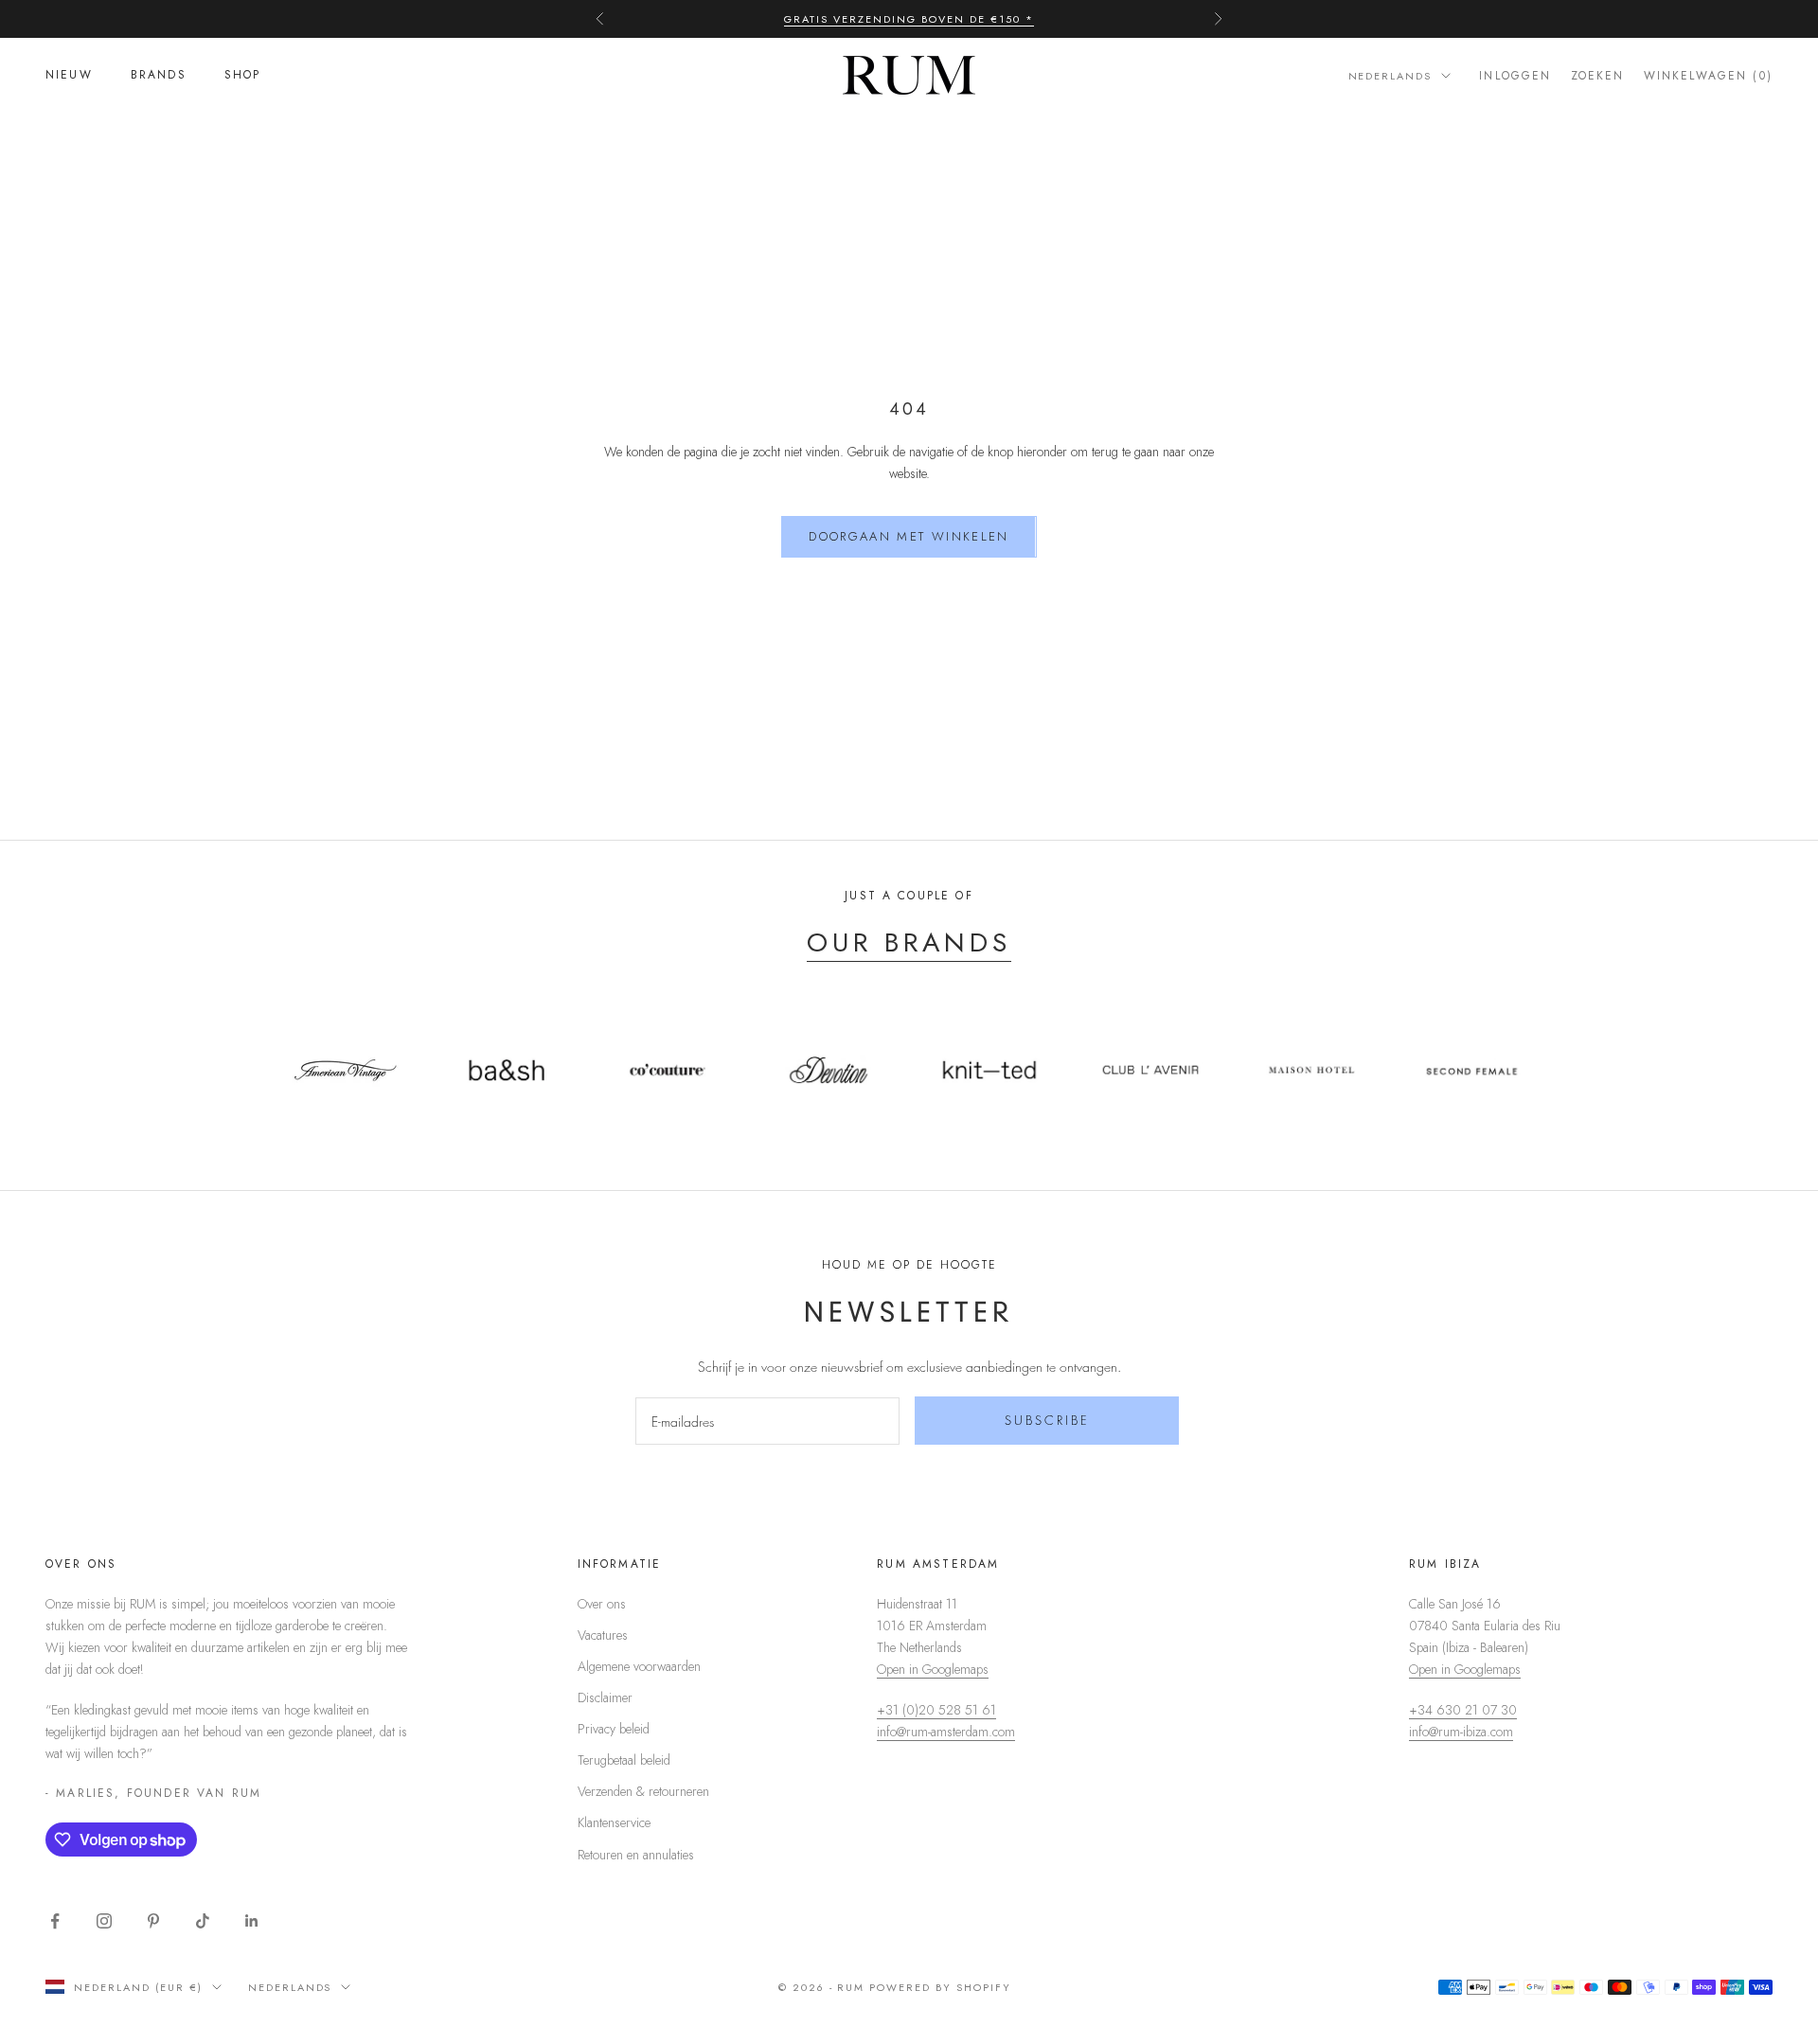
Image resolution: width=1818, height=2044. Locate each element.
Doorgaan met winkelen (909, 536)
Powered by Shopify (940, 1987)
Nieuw (69, 76)
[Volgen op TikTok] (203, 1921)
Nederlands (1390, 76)
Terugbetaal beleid (624, 1760)
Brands (159, 76)
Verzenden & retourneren (643, 1791)
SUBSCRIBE (1047, 1420)
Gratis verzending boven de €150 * (909, 19)
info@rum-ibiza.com (1461, 1732)
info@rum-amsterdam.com (946, 1732)
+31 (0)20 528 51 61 (936, 1710)
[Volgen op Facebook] (55, 1921)
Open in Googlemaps (933, 1669)
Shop (243, 76)
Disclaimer (605, 1697)
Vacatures (603, 1635)
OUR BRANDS (909, 942)
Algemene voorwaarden (639, 1666)
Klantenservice (614, 1822)
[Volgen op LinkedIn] (252, 1921)
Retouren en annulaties (636, 1855)
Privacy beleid (614, 1729)
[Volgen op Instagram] (104, 1921)
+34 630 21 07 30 (1463, 1710)
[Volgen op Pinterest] (153, 1921)
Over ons (602, 1604)
